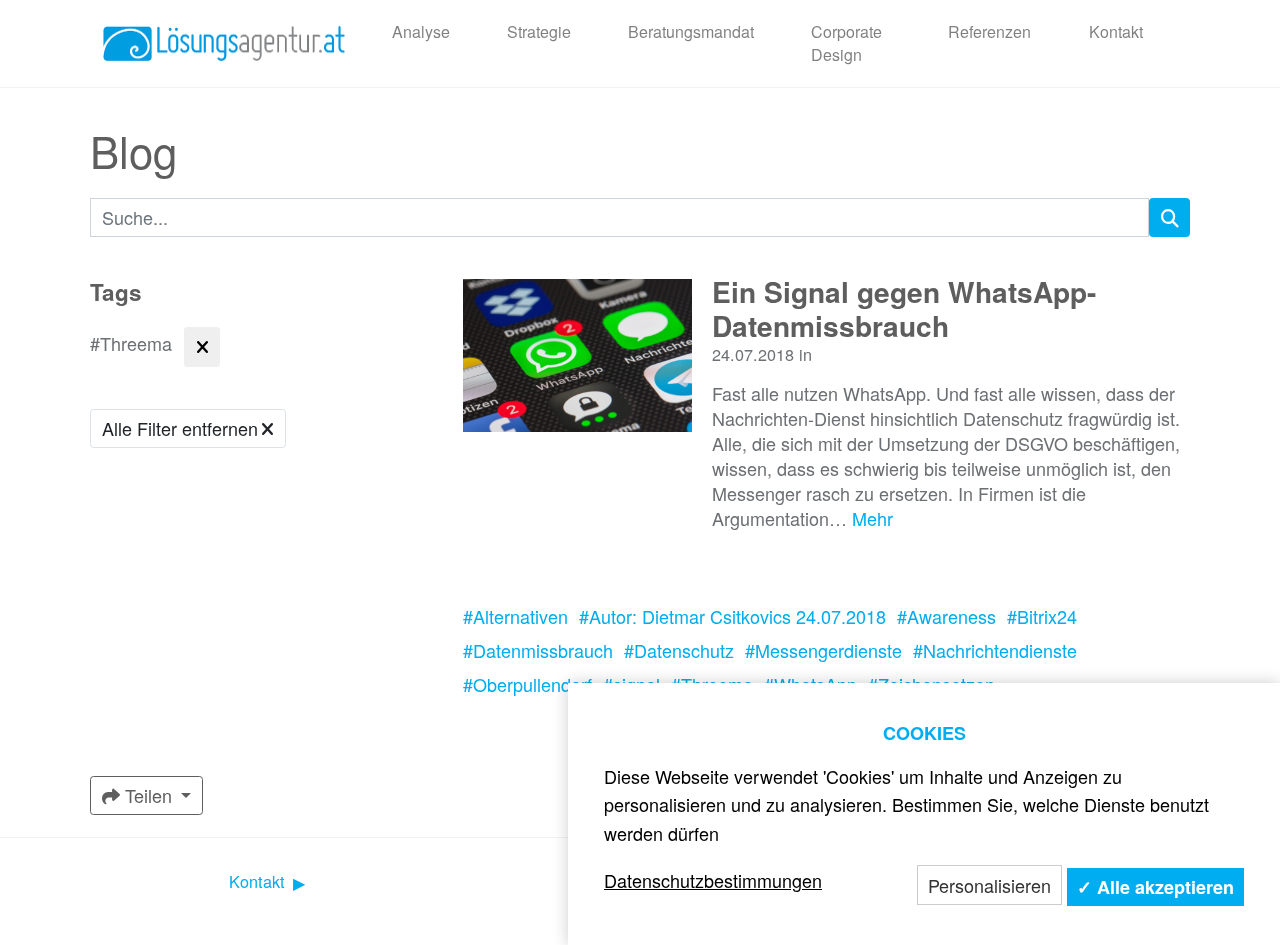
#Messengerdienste (823, 650)
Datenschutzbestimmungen (713, 880)
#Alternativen (515, 616)
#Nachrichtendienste (995, 650)
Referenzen (989, 31)
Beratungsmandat (691, 31)
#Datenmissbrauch (538, 650)
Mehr (872, 518)
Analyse (421, 31)
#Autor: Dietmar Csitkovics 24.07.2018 (732, 616)
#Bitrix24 (1042, 616)
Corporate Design (846, 42)
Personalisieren (989, 885)
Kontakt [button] (259, 881)
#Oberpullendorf (527, 684)
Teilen (148, 795)
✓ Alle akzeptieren (1155, 887)
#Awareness (946, 616)
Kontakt (1116, 31)
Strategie (539, 31)
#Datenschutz (679, 650)
